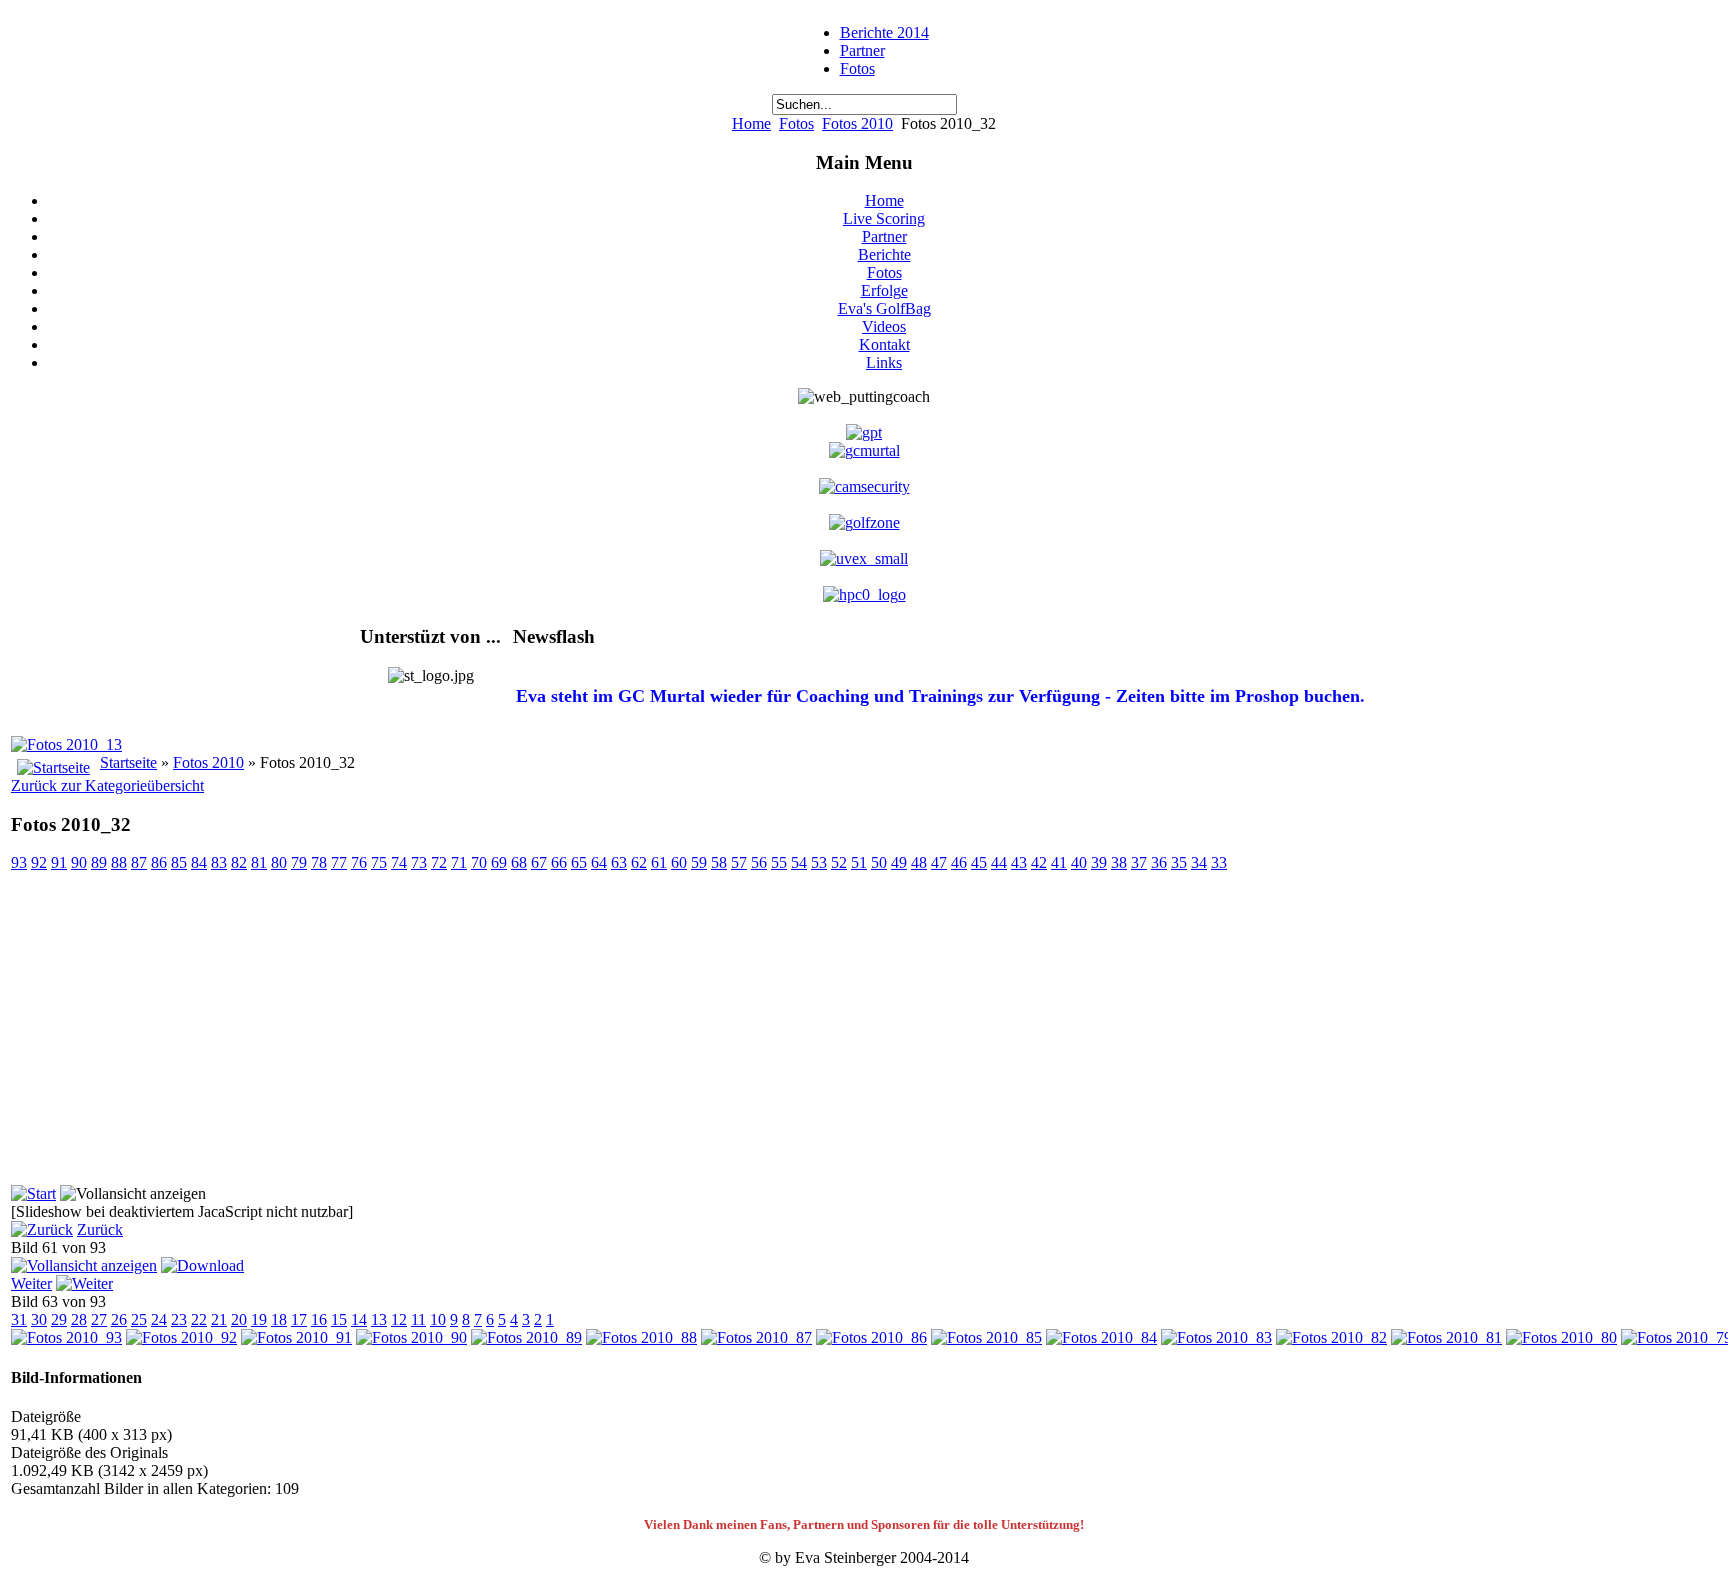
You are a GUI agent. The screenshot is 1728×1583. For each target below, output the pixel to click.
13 (379, 1319)
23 (179, 1319)
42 (1039, 862)
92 (39, 862)
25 (139, 1319)
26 (119, 1319)
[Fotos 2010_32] (84, 1265)
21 (219, 1319)
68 (519, 862)
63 (619, 862)
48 (919, 862)
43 (1019, 862)
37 (1139, 862)
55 (779, 862)
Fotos (857, 68)
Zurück (100, 1229)
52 (839, 862)
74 (399, 862)
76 (359, 862)
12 (399, 1319)
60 (679, 862)
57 (739, 862)
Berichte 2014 (884, 32)
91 (59, 862)
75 (379, 862)
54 (799, 862)
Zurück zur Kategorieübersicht (107, 785)
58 (719, 862)
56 (759, 862)
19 (259, 1319)
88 (119, 862)
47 (939, 862)
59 (699, 862)
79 (299, 862)
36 (1159, 862)
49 (899, 862)
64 (599, 862)
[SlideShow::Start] (33, 1193)
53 (819, 862)
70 (479, 862)
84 (199, 862)
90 (79, 862)
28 (79, 1319)
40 (1079, 862)
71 (459, 862)
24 (159, 1319)
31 (19, 1319)
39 (1099, 862)
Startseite (128, 762)
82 (239, 862)
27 (99, 1319)
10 (438, 1319)
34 (1199, 862)
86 (159, 862)
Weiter (31, 1283)
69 (499, 862)
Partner (862, 50)
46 (959, 862)
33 (1219, 862)
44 (999, 862)
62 (639, 862)
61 (659, 862)
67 (539, 862)
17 (299, 1319)
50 (879, 862)
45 (979, 862)
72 (439, 862)
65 (579, 862)
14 (359, 1319)
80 (279, 862)
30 (39, 1319)
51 (859, 862)
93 (19, 862)
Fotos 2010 (857, 123)
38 (1119, 862)
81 (259, 862)
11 (418, 1319)
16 (319, 1319)
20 (239, 1319)
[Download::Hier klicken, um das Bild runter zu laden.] (202, 1265)
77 (339, 862)
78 (319, 862)
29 (59, 1319)
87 (139, 862)
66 (559, 862)
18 (279, 1319)
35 (1179, 862)
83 (219, 862)
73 (419, 862)
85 (179, 862)
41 (1059, 862)
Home (751, 123)
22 (199, 1319)
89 (99, 862)
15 (339, 1319)
